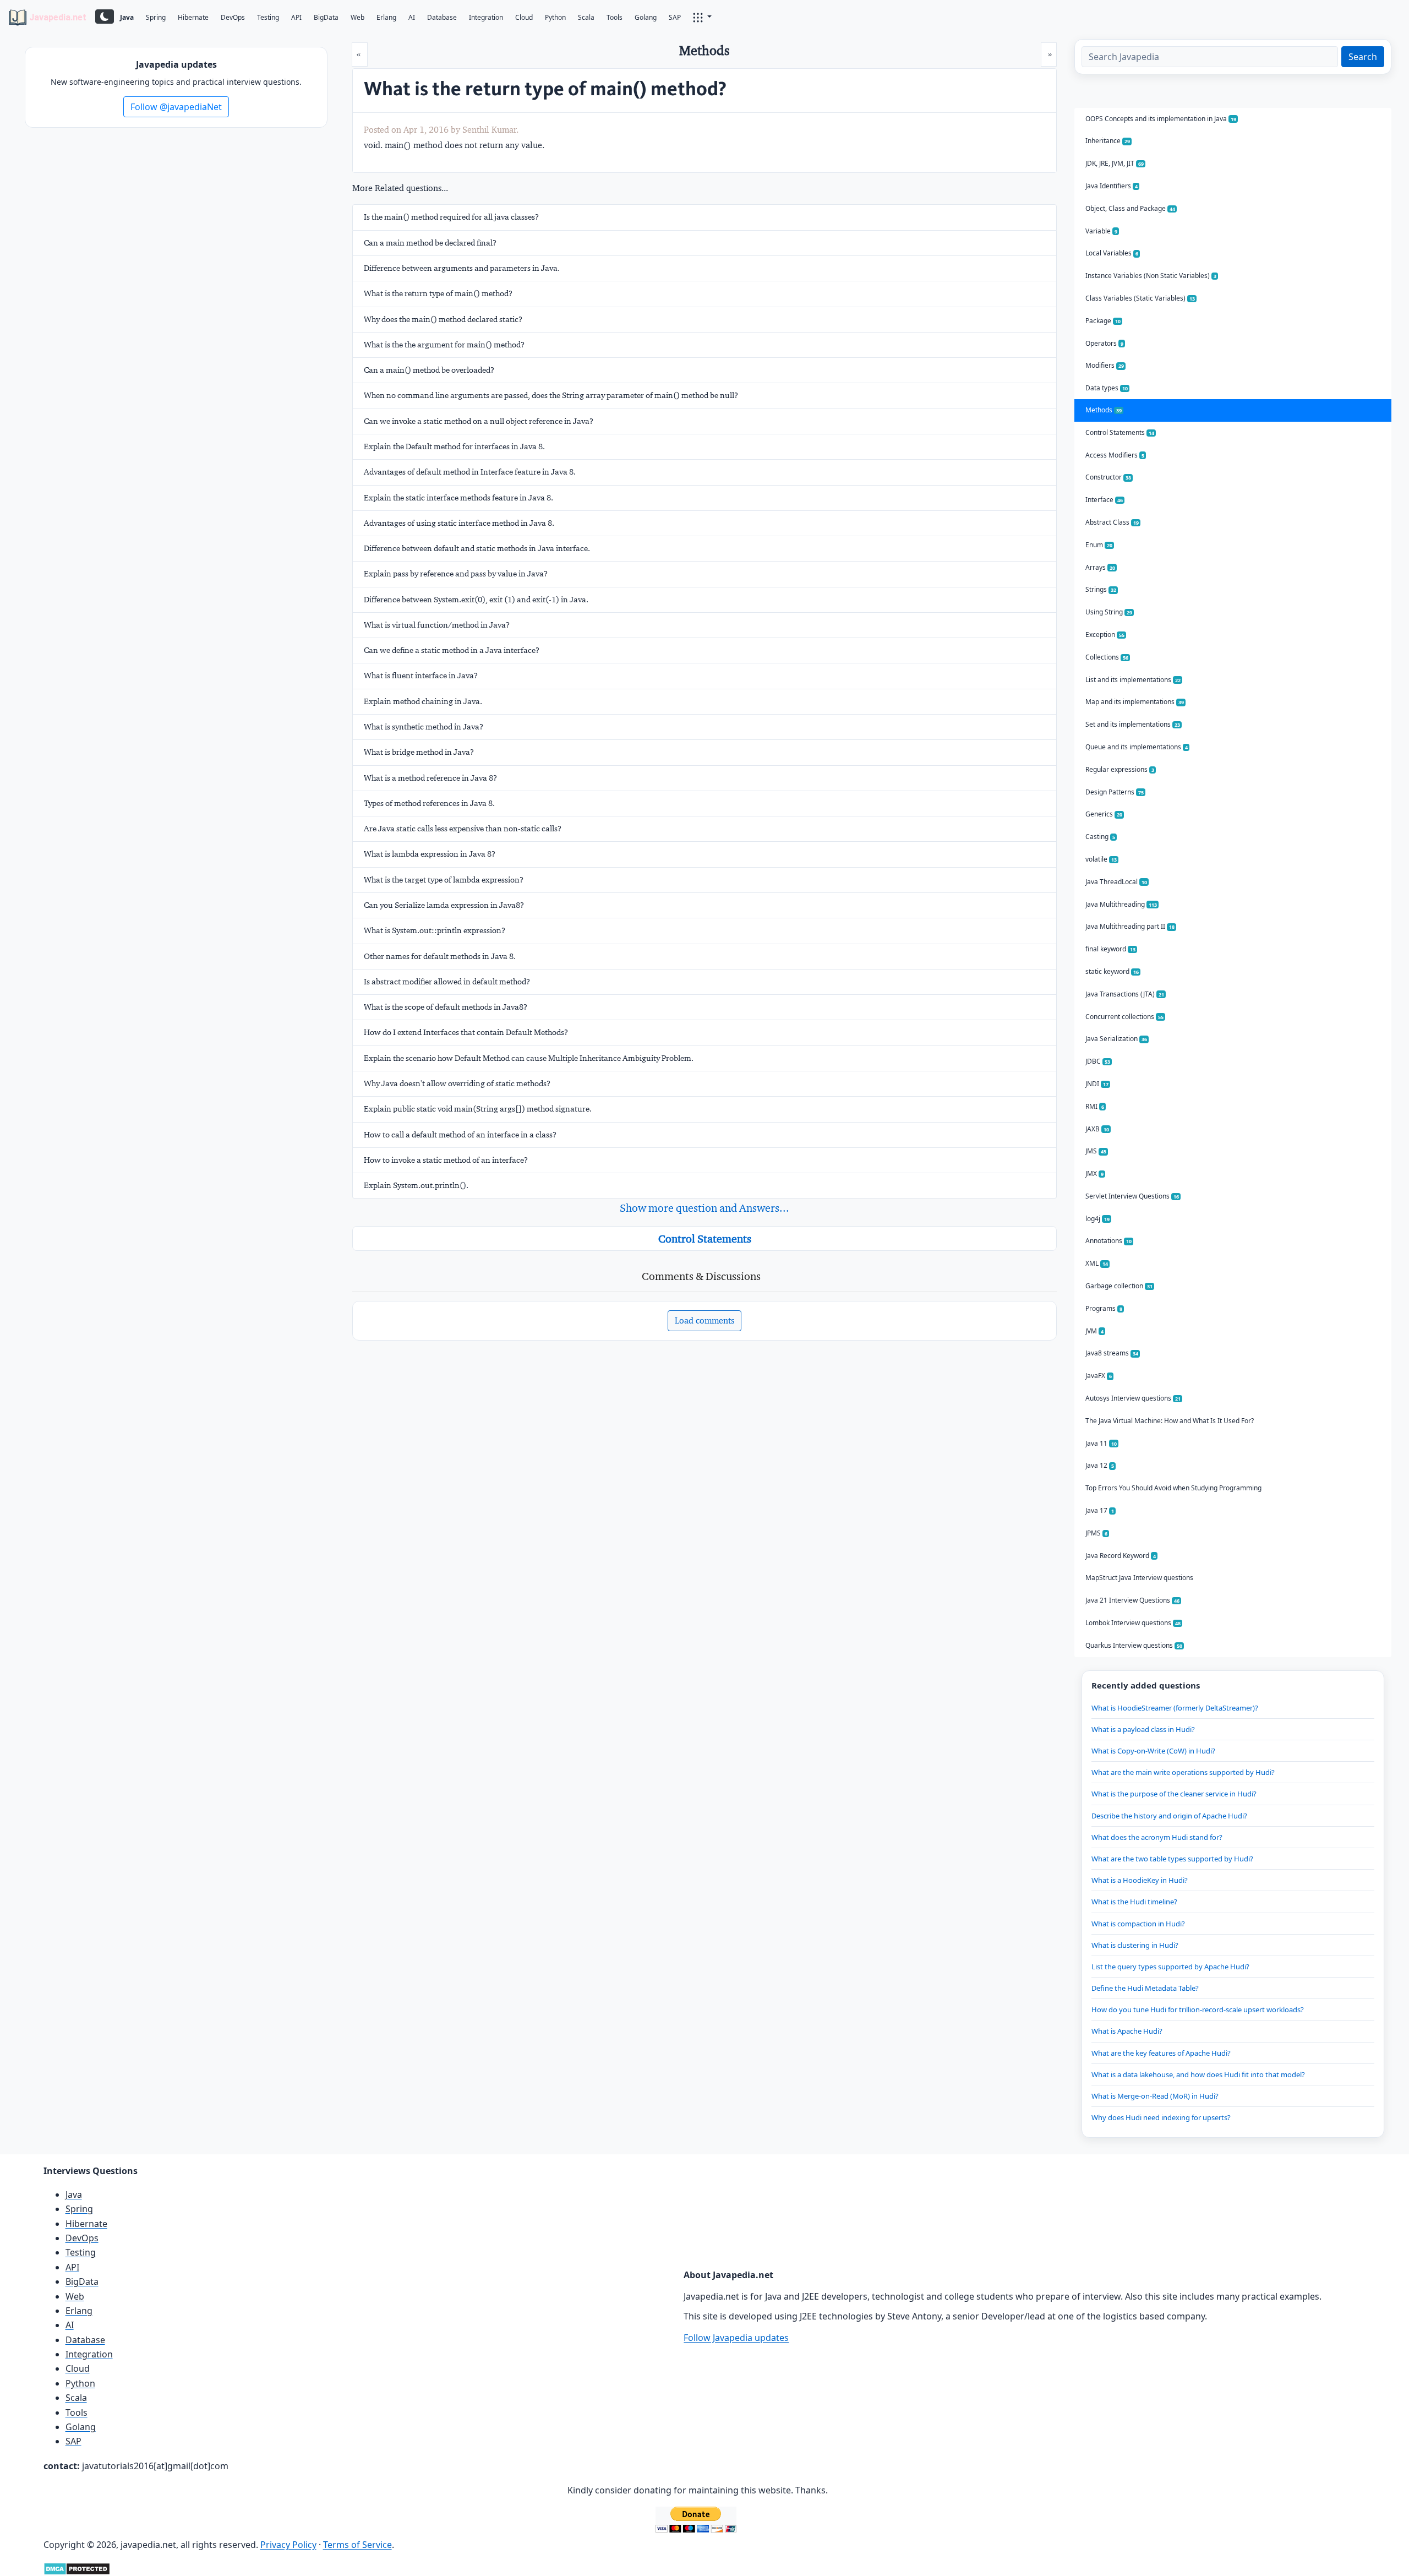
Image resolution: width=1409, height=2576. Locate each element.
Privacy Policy (288, 2545)
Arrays (1100, 567)
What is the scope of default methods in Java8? (446, 1007)
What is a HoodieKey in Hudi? (1140, 1880)
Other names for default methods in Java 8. (440, 956)
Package (1103, 321)
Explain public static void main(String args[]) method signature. (478, 1109)
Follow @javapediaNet (176, 107)
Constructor (1108, 477)
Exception (1105, 635)
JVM (1094, 1331)
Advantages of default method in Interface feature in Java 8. (470, 472)
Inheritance (1108, 141)
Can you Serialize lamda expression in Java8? (444, 905)
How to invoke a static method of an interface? (446, 1160)
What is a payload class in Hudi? (1143, 1729)
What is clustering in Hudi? (1135, 1945)
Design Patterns (1115, 792)
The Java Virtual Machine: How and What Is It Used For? (1170, 1421)
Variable (1101, 231)
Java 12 (1100, 1465)
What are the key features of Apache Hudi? (1161, 2053)
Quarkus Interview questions (1134, 1645)
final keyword (1110, 949)
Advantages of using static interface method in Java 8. (459, 523)
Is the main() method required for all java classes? (451, 217)
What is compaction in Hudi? (1138, 1924)
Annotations (1108, 1241)
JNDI (1097, 1084)
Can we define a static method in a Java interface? (452, 650)
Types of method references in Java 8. (429, 803)
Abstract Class (1112, 522)
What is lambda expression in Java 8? (430, 854)
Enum (1099, 545)
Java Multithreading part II (1130, 926)
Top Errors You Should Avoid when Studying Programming (1173, 1488)
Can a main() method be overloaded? (429, 370)
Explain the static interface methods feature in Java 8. (458, 498)
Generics (1104, 814)
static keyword (1112, 971)
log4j (1097, 1219)
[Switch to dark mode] (105, 17)
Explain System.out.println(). (416, 1185)
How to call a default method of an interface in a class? (460, 1135)
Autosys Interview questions (1133, 1398)
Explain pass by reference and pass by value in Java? (456, 574)
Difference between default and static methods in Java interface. (477, 548)
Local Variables (1112, 253)
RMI (1095, 1106)
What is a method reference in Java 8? (430, 778)
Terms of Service (357, 2545)
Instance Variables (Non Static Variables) (1151, 276)
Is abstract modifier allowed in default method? (447, 982)
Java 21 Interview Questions (1132, 1600)
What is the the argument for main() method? (444, 345)
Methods (1104, 410)
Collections (1107, 657)
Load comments (704, 1320)
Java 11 (1101, 1443)
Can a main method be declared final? (430, 243)
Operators (1104, 343)
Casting (1100, 837)
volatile (1101, 859)
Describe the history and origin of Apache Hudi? (1169, 1816)
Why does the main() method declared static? (443, 319)
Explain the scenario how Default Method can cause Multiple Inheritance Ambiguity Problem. (529, 1058)
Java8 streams (1112, 1353)
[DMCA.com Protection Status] (77, 2568)
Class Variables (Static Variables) (1140, 298)
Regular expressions (1120, 769)
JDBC (1098, 1061)
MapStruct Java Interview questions (1139, 1578)
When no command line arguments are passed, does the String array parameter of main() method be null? (551, 395)
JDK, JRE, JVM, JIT (1115, 163)
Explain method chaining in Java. (423, 701)
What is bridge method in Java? (419, 752)
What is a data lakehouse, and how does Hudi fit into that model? (1198, 2074)
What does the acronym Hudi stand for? (1157, 1837)
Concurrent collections (1124, 1017)
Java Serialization (1116, 1039)
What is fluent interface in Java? (421, 676)
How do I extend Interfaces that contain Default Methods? (466, 1032)
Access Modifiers (1115, 455)
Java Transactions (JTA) (1125, 994)
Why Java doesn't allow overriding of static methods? (457, 1083)
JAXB (1097, 1129)
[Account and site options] (702, 17)
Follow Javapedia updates (736, 2338)
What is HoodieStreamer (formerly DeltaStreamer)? (1175, 1708)
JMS (1096, 1151)
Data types (1107, 388)
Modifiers (1105, 365)
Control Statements (705, 1239)
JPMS (1096, 1533)
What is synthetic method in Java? (424, 727)
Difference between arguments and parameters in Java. (462, 268)
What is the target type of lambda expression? (444, 880)
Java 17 (1100, 1510)
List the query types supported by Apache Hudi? (1170, 1967)
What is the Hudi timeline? (1134, 1902)
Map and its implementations (1135, 702)
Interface (1104, 500)
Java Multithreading (1121, 904)
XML (1097, 1263)
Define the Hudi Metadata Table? (1145, 1988)
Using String (1109, 612)
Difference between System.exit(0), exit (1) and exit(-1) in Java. (476, 600)
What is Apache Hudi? (1127, 2031)
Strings (1101, 589)
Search (1363, 57)
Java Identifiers (1112, 186)
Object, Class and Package (1130, 208)
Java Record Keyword (1121, 1556)
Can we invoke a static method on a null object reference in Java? (479, 421)
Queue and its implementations (1137, 747)
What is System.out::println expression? (435, 930)
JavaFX (1099, 1376)
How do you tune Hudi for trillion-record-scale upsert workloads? (1198, 2009)
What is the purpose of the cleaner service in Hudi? (1174, 1794)
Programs (1104, 1308)
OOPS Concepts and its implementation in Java (1161, 119)
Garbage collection (1119, 1286)
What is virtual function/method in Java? (437, 625)
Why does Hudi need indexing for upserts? (1161, 2117)
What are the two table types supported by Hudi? (1172, 1859)
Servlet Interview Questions (1132, 1196)
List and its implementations (1133, 680)
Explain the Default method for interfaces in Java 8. (454, 446)
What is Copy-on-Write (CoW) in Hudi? (1153, 1751)
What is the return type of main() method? (438, 293)
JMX (1094, 1173)
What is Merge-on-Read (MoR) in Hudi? (1155, 2096)
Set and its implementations (1133, 724)
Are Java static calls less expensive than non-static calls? (463, 829)
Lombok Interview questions (1133, 1623)
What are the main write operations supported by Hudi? (1183, 1772)
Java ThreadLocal (1116, 882)
